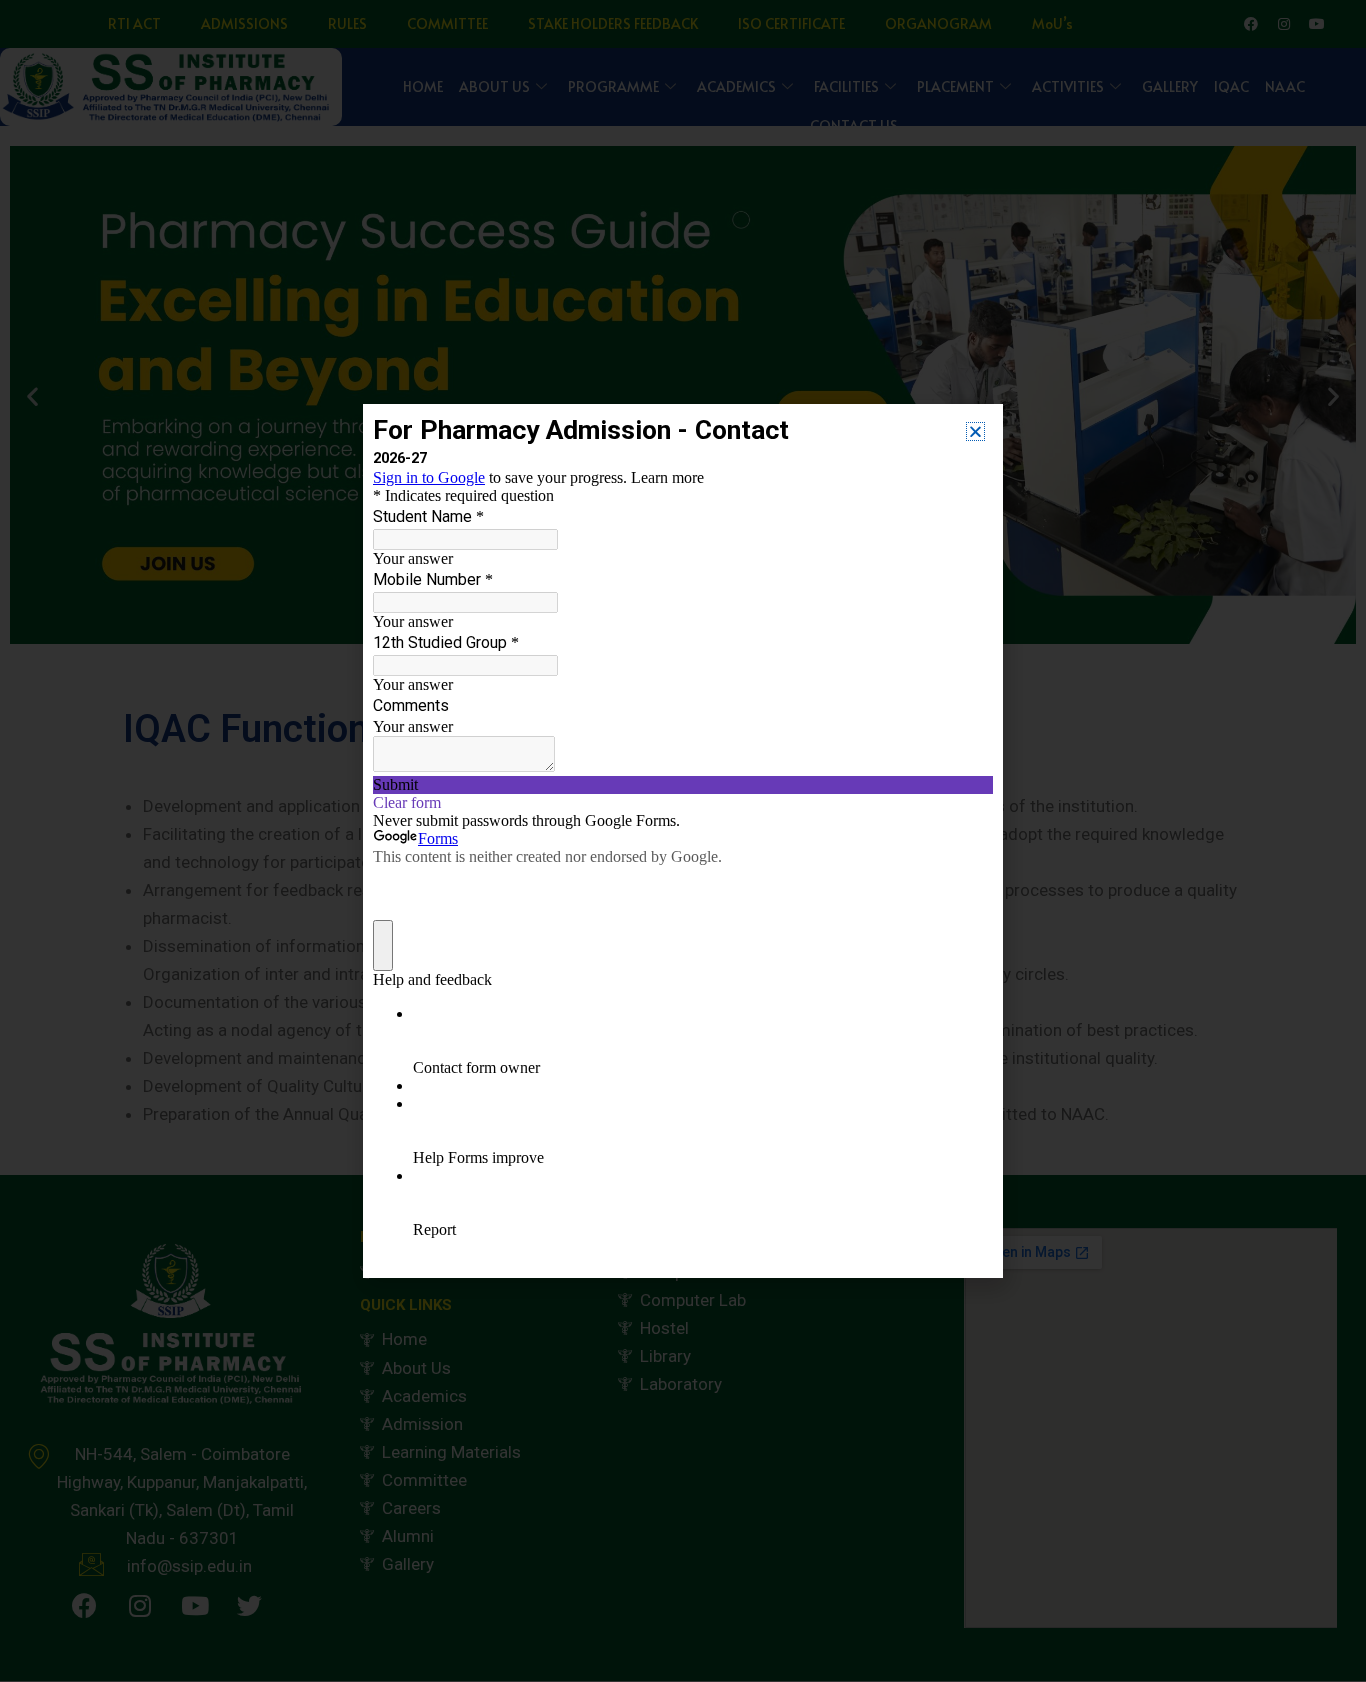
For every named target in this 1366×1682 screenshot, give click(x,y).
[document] (683, 841)
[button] (975, 431)
